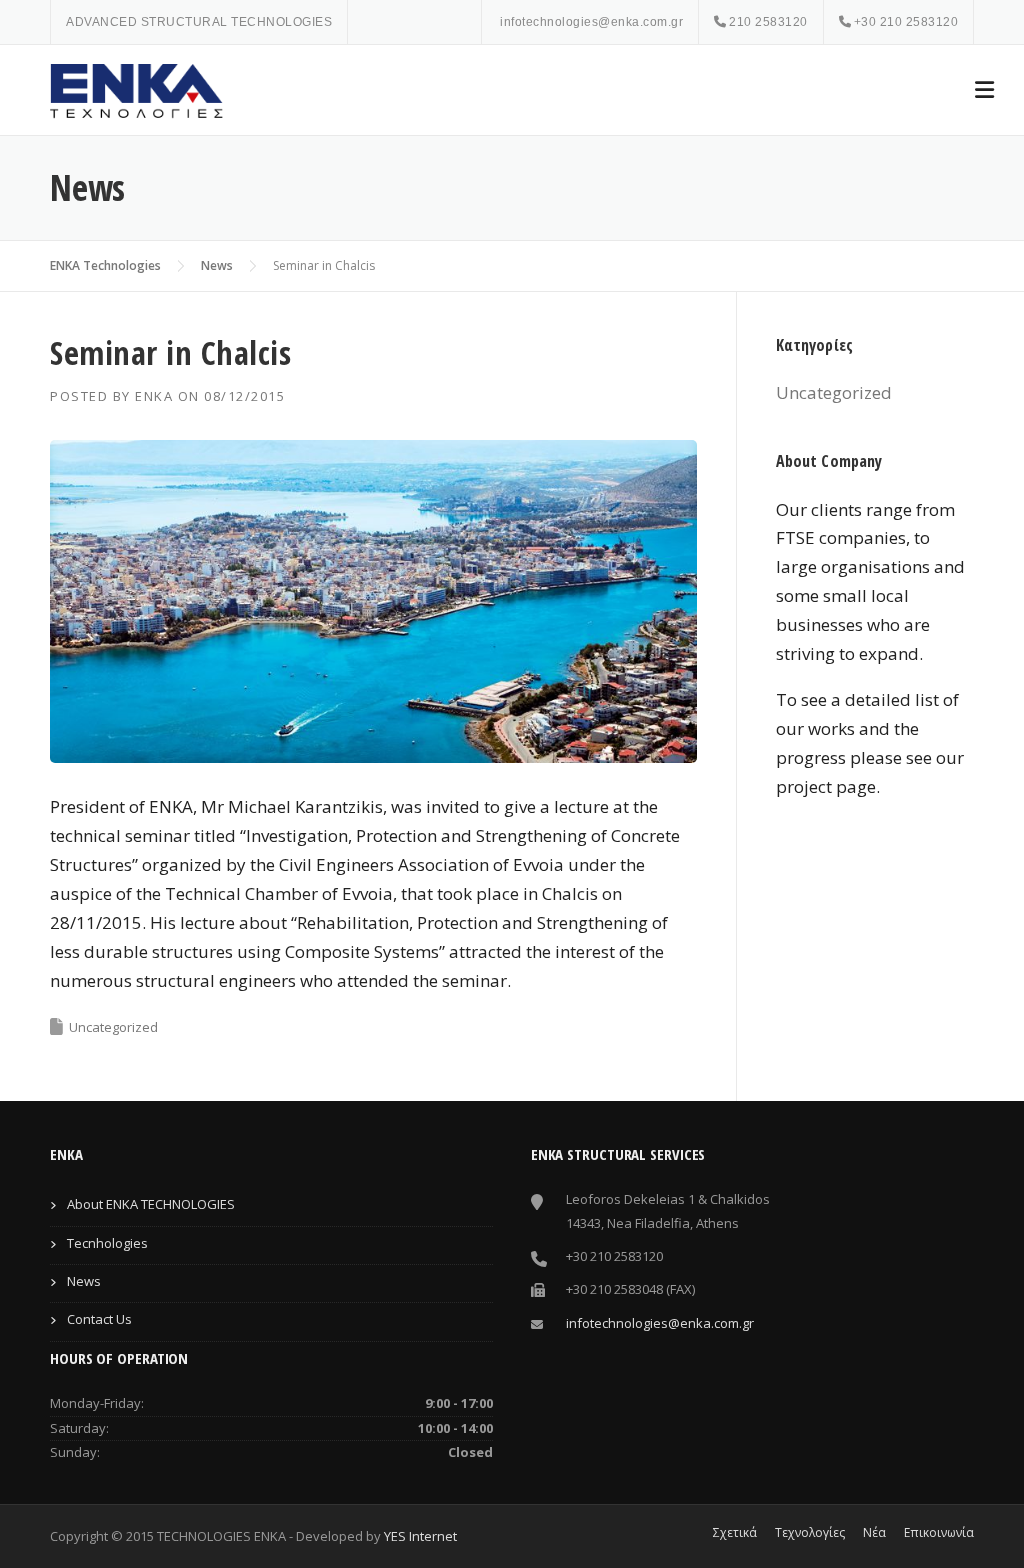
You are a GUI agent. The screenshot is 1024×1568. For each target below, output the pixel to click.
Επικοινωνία (939, 1533)
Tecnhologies (107, 1243)
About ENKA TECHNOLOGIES (151, 1204)
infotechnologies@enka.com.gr (591, 22)
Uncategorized (113, 1027)
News (217, 265)
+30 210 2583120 (906, 22)
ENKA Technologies (105, 265)
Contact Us (99, 1319)
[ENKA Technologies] (140, 90)
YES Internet (420, 1536)
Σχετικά (735, 1533)
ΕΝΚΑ (154, 396)
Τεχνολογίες (810, 1533)
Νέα (874, 1533)
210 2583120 (768, 22)
